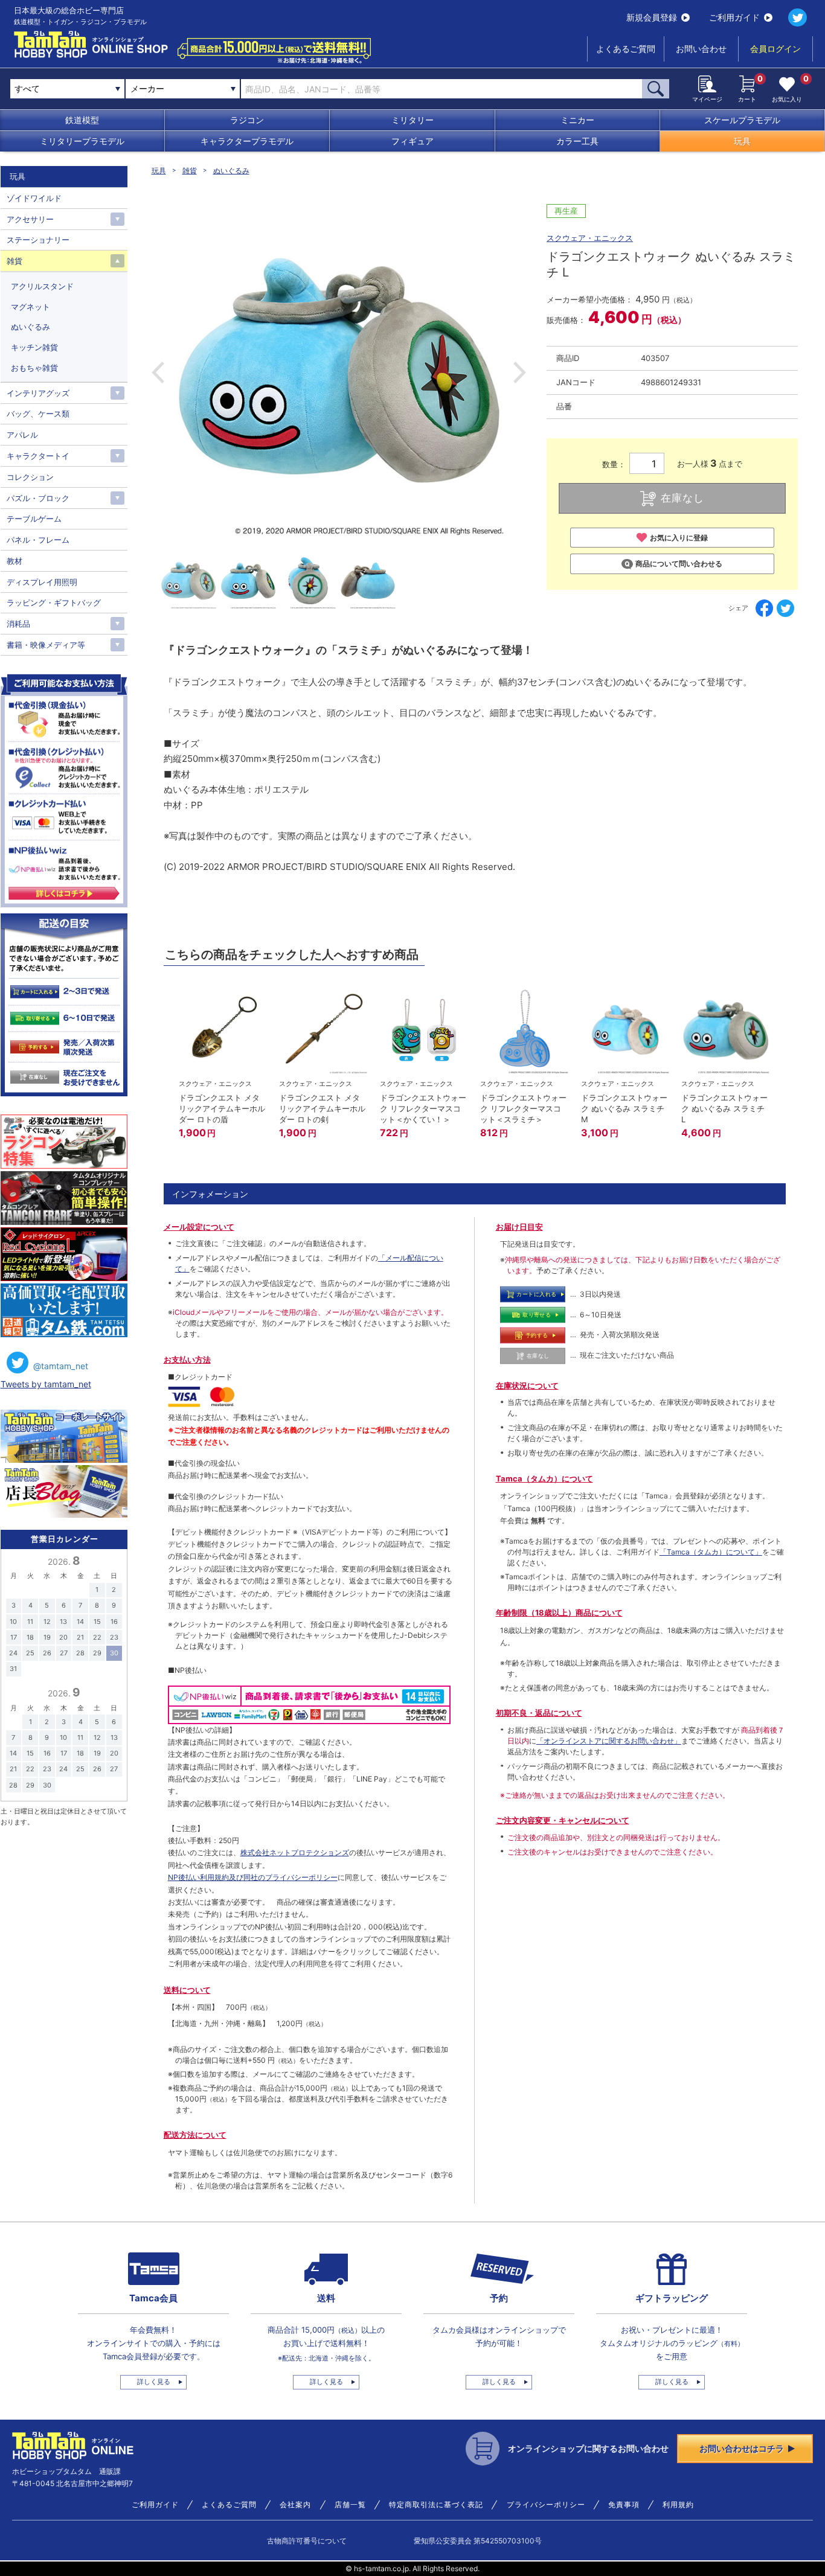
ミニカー (577, 120)
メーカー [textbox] (147, 88)
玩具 (742, 141)
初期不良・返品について (539, 1713)
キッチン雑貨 (34, 347)
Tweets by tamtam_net (46, 1384)
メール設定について (199, 1227)
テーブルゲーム (34, 519)
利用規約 (678, 2505)
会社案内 (295, 2505)
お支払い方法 (187, 1360)
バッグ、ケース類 (38, 414)
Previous (158, 372)
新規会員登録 (652, 17)
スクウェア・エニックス (590, 238)
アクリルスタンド (42, 286)
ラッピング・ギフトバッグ (54, 602)
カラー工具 (577, 141)
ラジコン (247, 120)
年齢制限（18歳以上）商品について (559, 1612)
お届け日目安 (519, 1227)
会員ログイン (775, 49)
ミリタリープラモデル (82, 141)
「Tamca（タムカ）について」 (711, 1552)
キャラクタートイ (38, 456)
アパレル (22, 435)
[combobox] (183, 89)
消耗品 (18, 624)
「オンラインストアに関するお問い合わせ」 (609, 1741)
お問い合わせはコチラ (742, 2448)
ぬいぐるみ (231, 171)
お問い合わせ (701, 49)
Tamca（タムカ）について (544, 1478)
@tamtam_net (61, 1366)
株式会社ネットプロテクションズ (295, 1852)
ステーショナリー (38, 240)
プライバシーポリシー (546, 2505)
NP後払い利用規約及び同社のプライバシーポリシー (253, 1877)
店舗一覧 (350, 2505)
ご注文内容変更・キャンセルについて (563, 1820)
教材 (14, 561)
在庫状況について (527, 1385)
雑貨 (190, 171)
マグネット (30, 307)
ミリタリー (412, 120)
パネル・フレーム (38, 540)
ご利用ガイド (734, 17)
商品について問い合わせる (679, 564)
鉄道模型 (82, 120)
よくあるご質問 (626, 49)
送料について (187, 1990)
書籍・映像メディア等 (46, 645)
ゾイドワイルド (34, 198)
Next (520, 372)
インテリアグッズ (38, 393)
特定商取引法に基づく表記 (436, 2505)
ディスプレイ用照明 (42, 582)
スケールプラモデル (742, 120)
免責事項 (624, 2505)
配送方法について (195, 2135)
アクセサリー (30, 219)
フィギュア (412, 141)
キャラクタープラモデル (247, 141)
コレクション (30, 477)
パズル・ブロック (38, 498)
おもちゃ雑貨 (34, 368)
